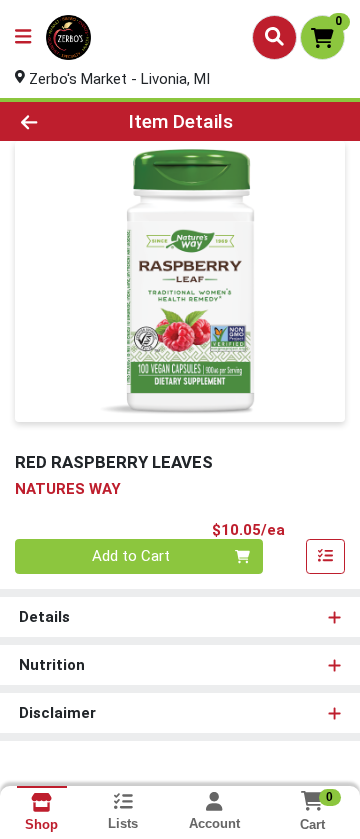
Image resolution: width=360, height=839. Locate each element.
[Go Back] (56, 121)
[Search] (274, 37)
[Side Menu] (23, 37)
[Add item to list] (326, 557)
